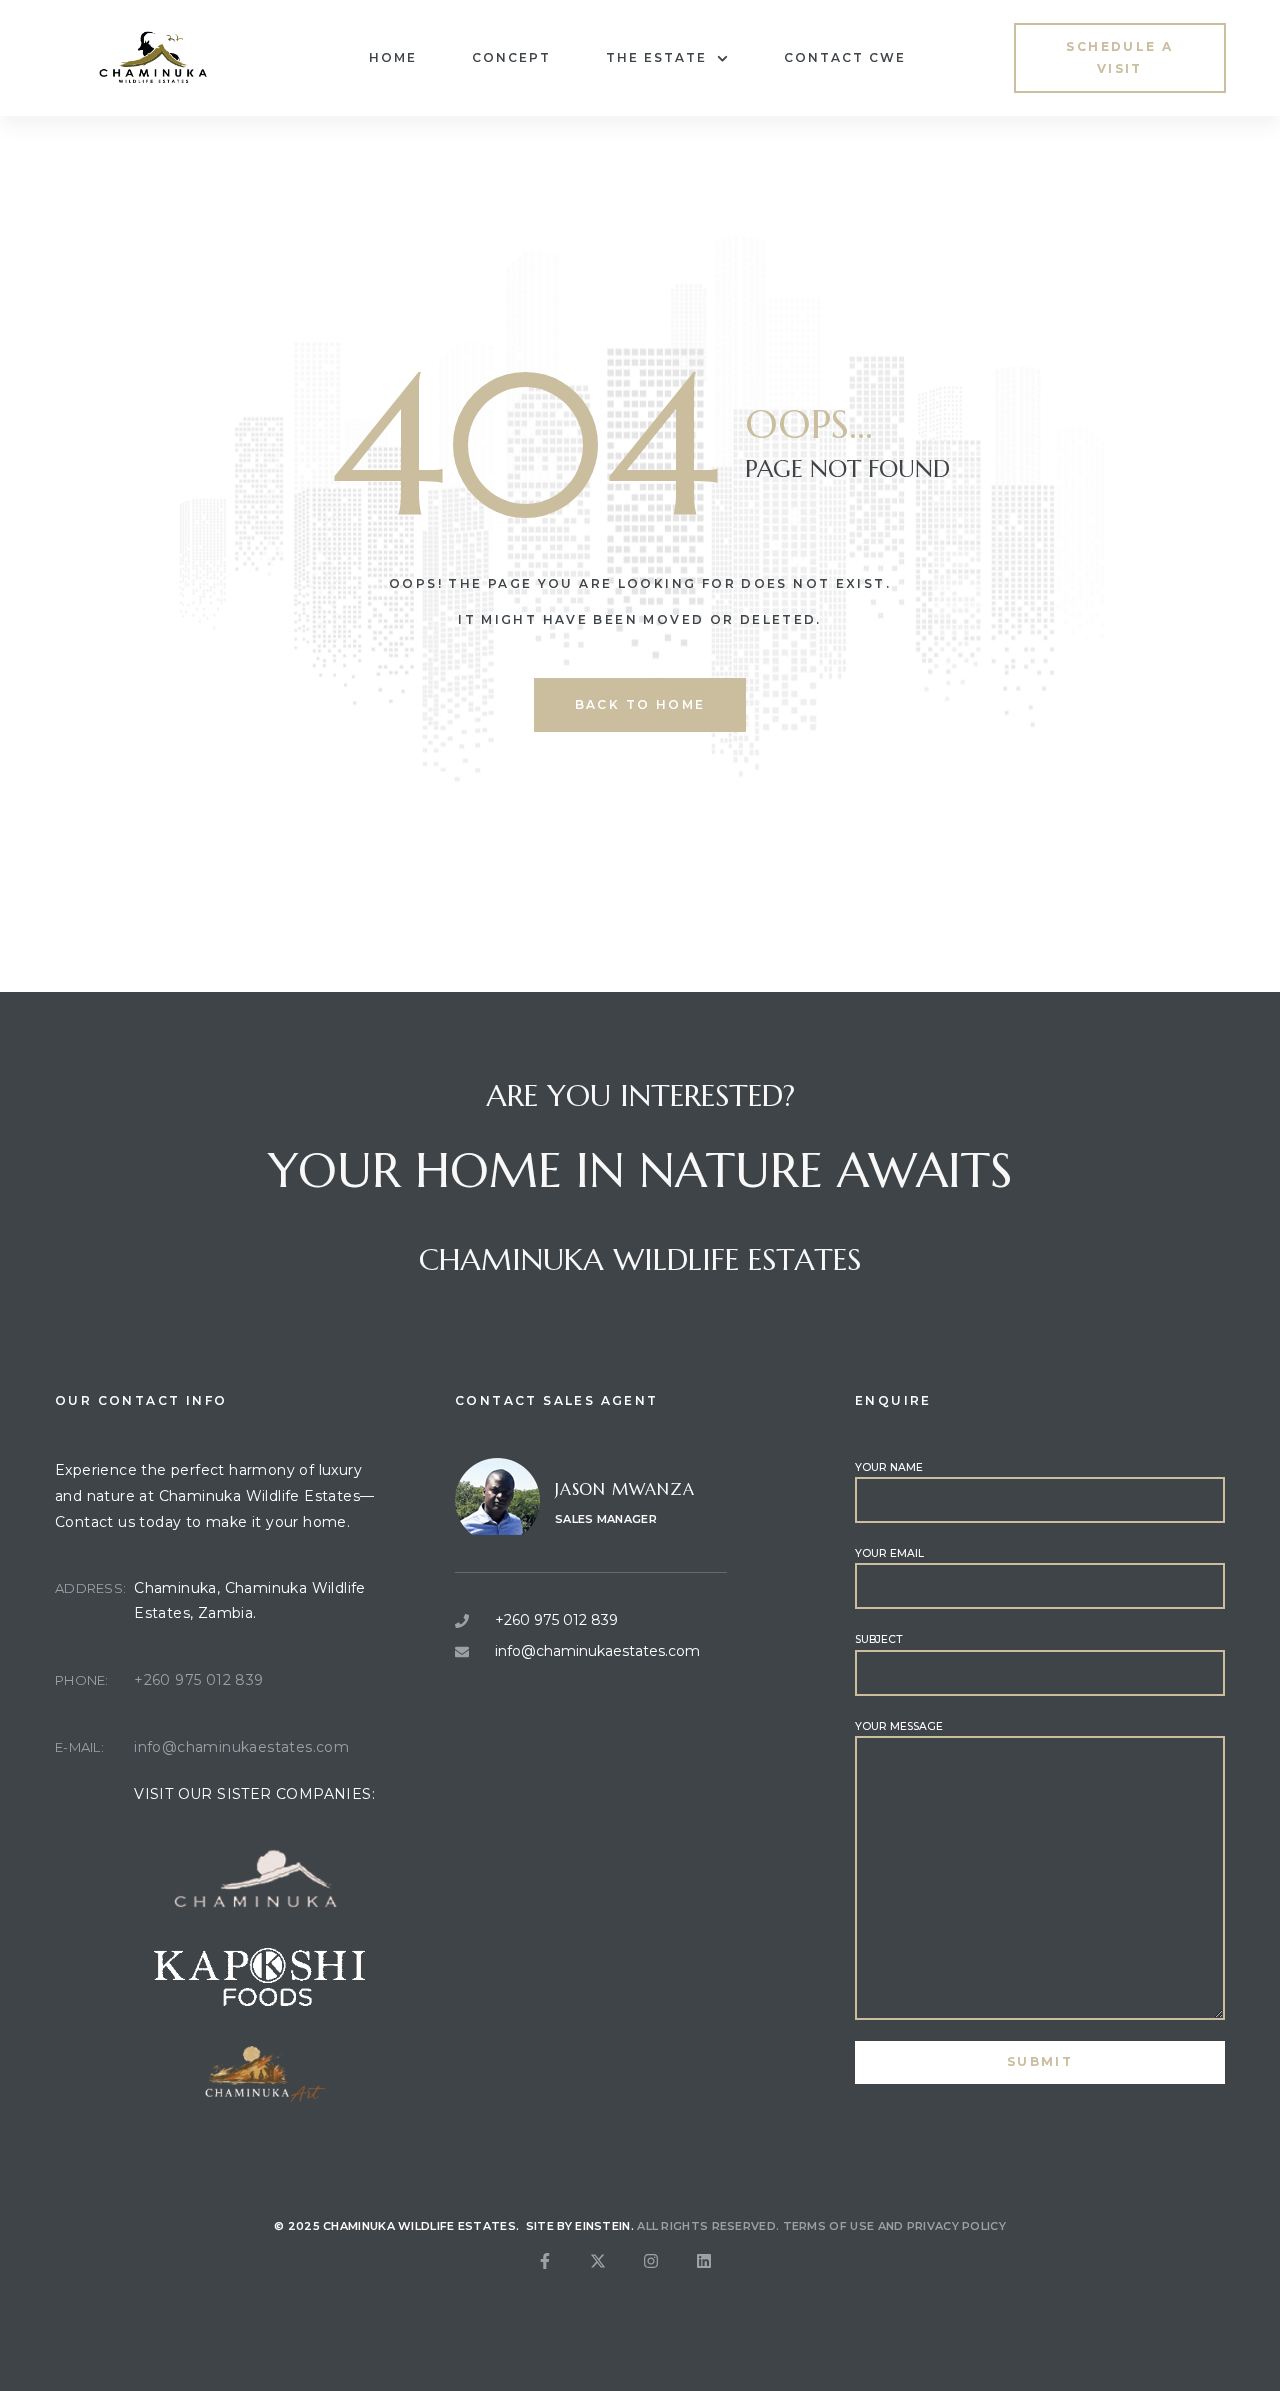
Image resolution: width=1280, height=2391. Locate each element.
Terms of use (829, 2226)
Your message (899, 1726)
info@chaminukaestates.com (241, 1747)
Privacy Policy (956, 2226)
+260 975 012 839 (198, 1680)
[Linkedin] (720, 2277)
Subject (878, 1639)
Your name (889, 1467)
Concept (511, 57)
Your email (889, 1553)
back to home (640, 704)
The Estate (656, 57)
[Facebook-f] (561, 2277)
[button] (1120, 58)
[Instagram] (667, 2277)
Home (393, 57)
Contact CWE (845, 57)
